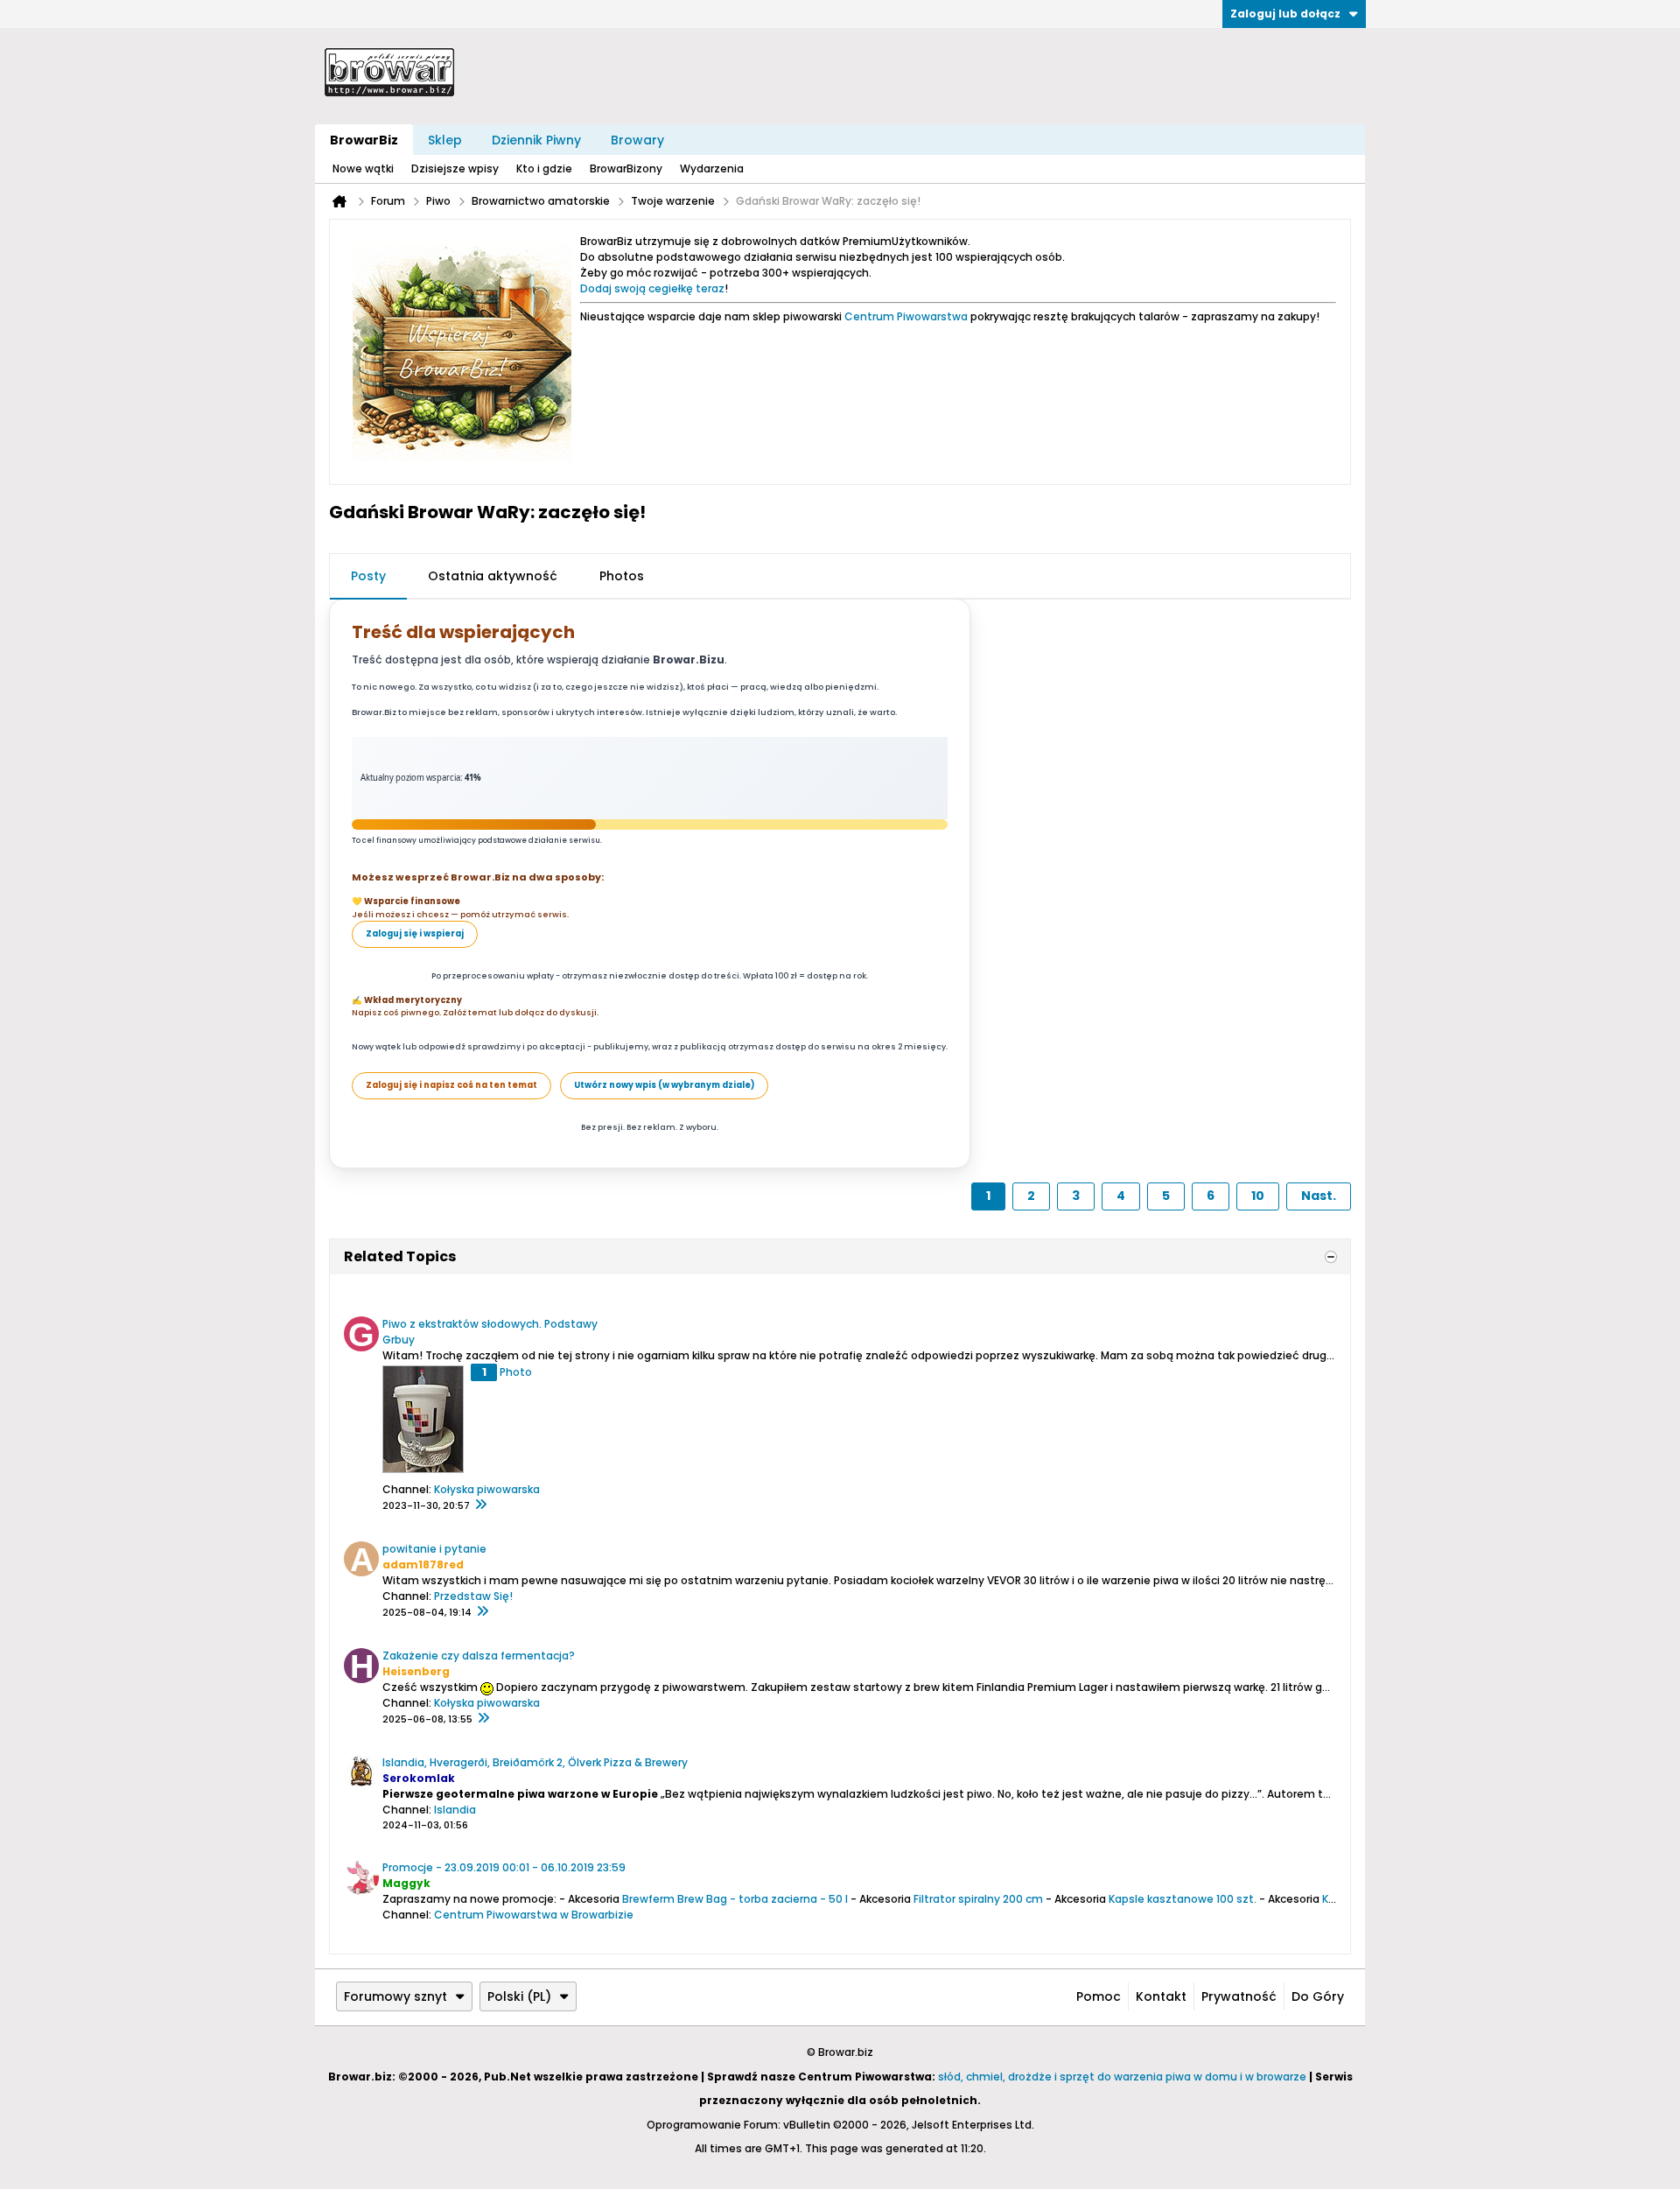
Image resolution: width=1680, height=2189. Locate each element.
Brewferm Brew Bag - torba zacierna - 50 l (735, 1899)
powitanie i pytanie (434, 1549)
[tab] (368, 577)
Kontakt (1161, 1996)
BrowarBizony (626, 168)
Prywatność (1239, 1996)
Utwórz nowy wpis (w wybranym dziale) (664, 1085)
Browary (637, 140)
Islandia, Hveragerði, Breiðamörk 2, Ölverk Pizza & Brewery (535, 1762)
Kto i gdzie (544, 168)
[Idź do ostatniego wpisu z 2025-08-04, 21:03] (482, 1612)
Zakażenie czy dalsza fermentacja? (479, 1656)
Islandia (455, 1810)
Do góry (1318, 1996)
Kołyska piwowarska (487, 1489)
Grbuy (399, 1340)
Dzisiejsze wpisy (455, 168)
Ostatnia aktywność (493, 576)
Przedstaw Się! (473, 1596)
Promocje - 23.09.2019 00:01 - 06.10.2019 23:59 (504, 1867)
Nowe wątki (363, 168)
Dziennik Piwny (536, 140)
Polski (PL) (519, 1996)
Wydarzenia (712, 168)
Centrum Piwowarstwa (906, 316)
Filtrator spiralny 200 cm (978, 1899)
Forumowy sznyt (395, 1996)
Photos (622, 576)
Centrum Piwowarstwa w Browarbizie (534, 1915)
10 (1258, 1196)
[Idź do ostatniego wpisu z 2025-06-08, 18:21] (483, 1719)
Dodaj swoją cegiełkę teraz (652, 288)
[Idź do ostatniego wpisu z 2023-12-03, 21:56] (480, 1505)
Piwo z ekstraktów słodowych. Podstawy (490, 1324)
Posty (368, 576)
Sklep (445, 140)
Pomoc (1099, 1996)
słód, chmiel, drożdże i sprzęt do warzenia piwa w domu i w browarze (1122, 2077)
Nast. (1319, 1196)
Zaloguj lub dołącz (1285, 14)
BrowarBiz (364, 140)
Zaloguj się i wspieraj (415, 933)
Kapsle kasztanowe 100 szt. (1183, 1899)
